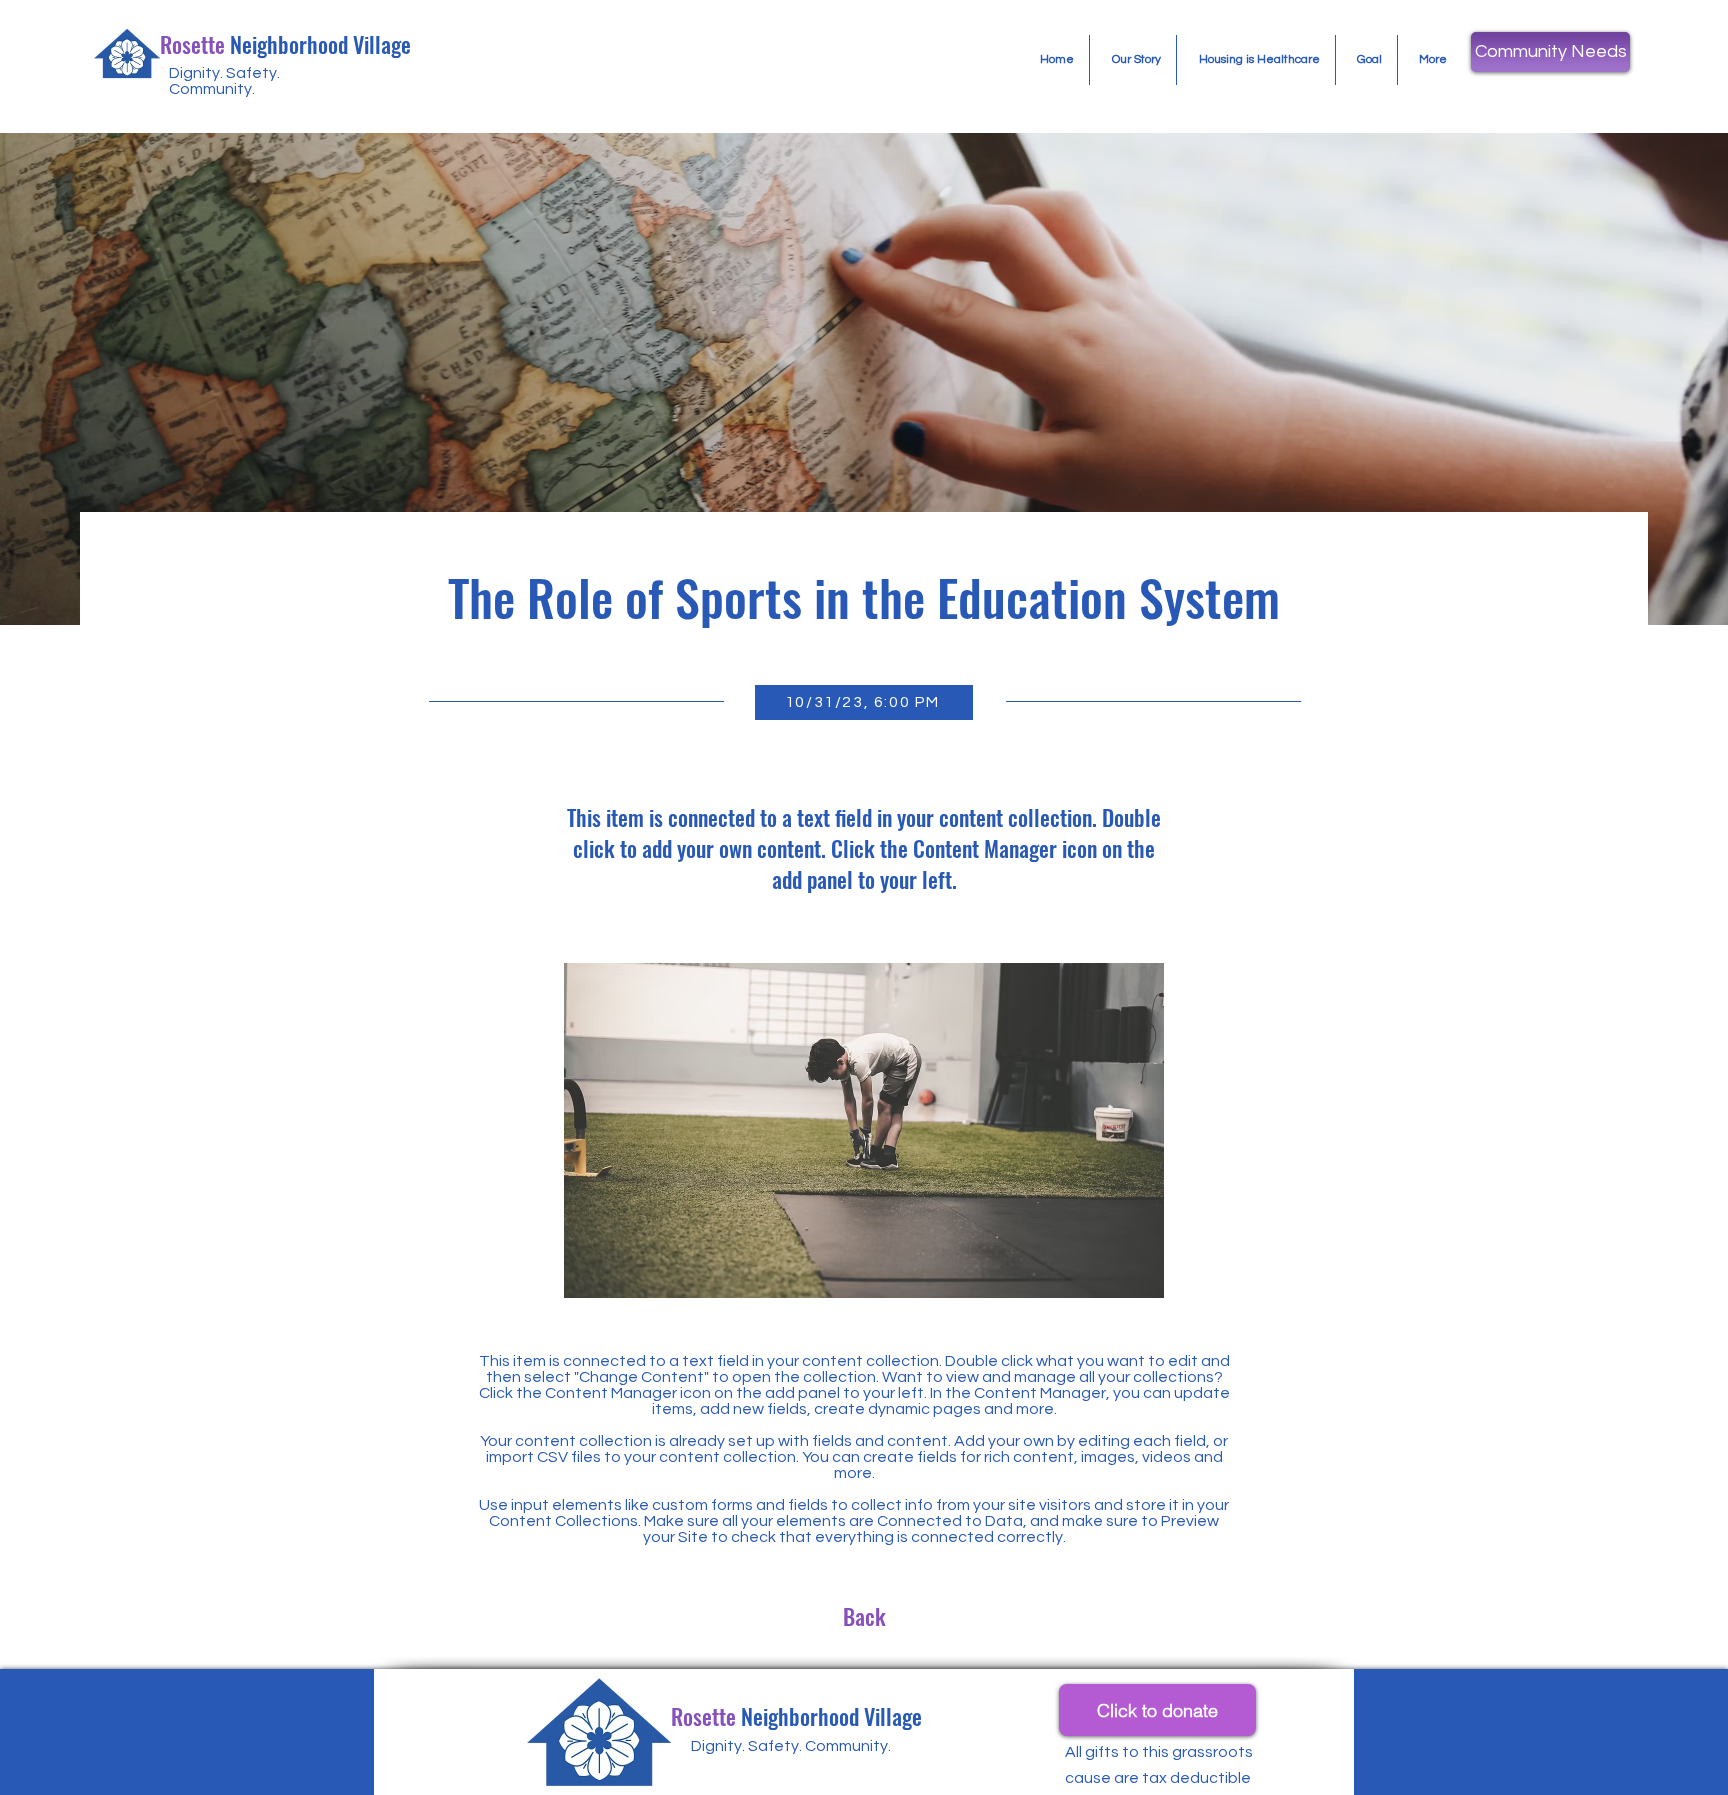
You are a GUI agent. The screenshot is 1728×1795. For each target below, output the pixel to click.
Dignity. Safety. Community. (224, 81)
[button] (1550, 52)
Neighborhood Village (285, 44)
